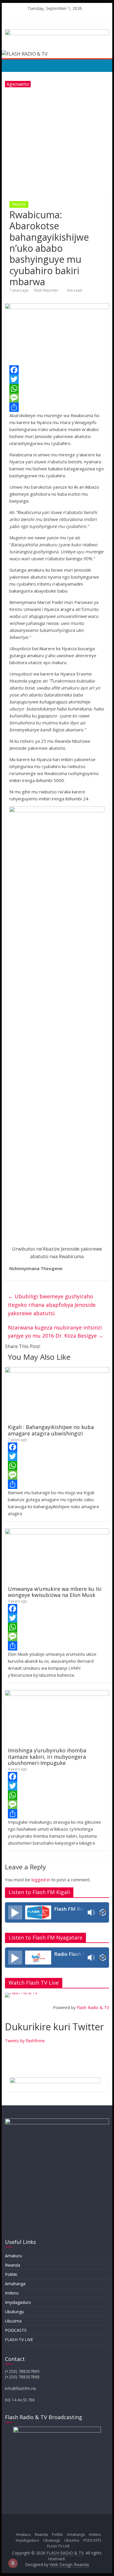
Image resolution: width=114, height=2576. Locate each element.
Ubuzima (13, 2321)
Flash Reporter (46, 290)
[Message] (57, 398)
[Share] (57, 407)
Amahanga (15, 2284)
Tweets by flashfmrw (25, 2041)
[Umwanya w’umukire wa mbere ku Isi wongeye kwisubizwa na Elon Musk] (57, 1532)
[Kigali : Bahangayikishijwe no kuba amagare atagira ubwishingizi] (57, 1371)
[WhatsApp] (57, 389)
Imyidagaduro (18, 2302)
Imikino (12, 2293)
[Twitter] (57, 379)
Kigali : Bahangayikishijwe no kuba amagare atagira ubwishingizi (51, 1430)
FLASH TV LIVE (19, 2340)
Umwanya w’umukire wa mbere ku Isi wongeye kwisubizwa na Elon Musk (55, 1592)
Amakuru (13, 2256)
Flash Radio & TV (93, 2007)
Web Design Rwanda (69, 2565)
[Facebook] (57, 370)
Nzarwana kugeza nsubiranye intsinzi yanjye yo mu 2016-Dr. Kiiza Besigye (56, 1332)
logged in (41, 1880)
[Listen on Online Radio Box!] (103, 1912)
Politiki (11, 2274)
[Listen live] (15, 1912)
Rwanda (19, 204)
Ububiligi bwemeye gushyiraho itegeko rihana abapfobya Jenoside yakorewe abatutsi (52, 1305)
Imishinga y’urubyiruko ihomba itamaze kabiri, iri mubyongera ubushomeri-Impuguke (47, 1757)
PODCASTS (16, 2330)
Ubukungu (14, 2312)
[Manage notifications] (13, 2563)
